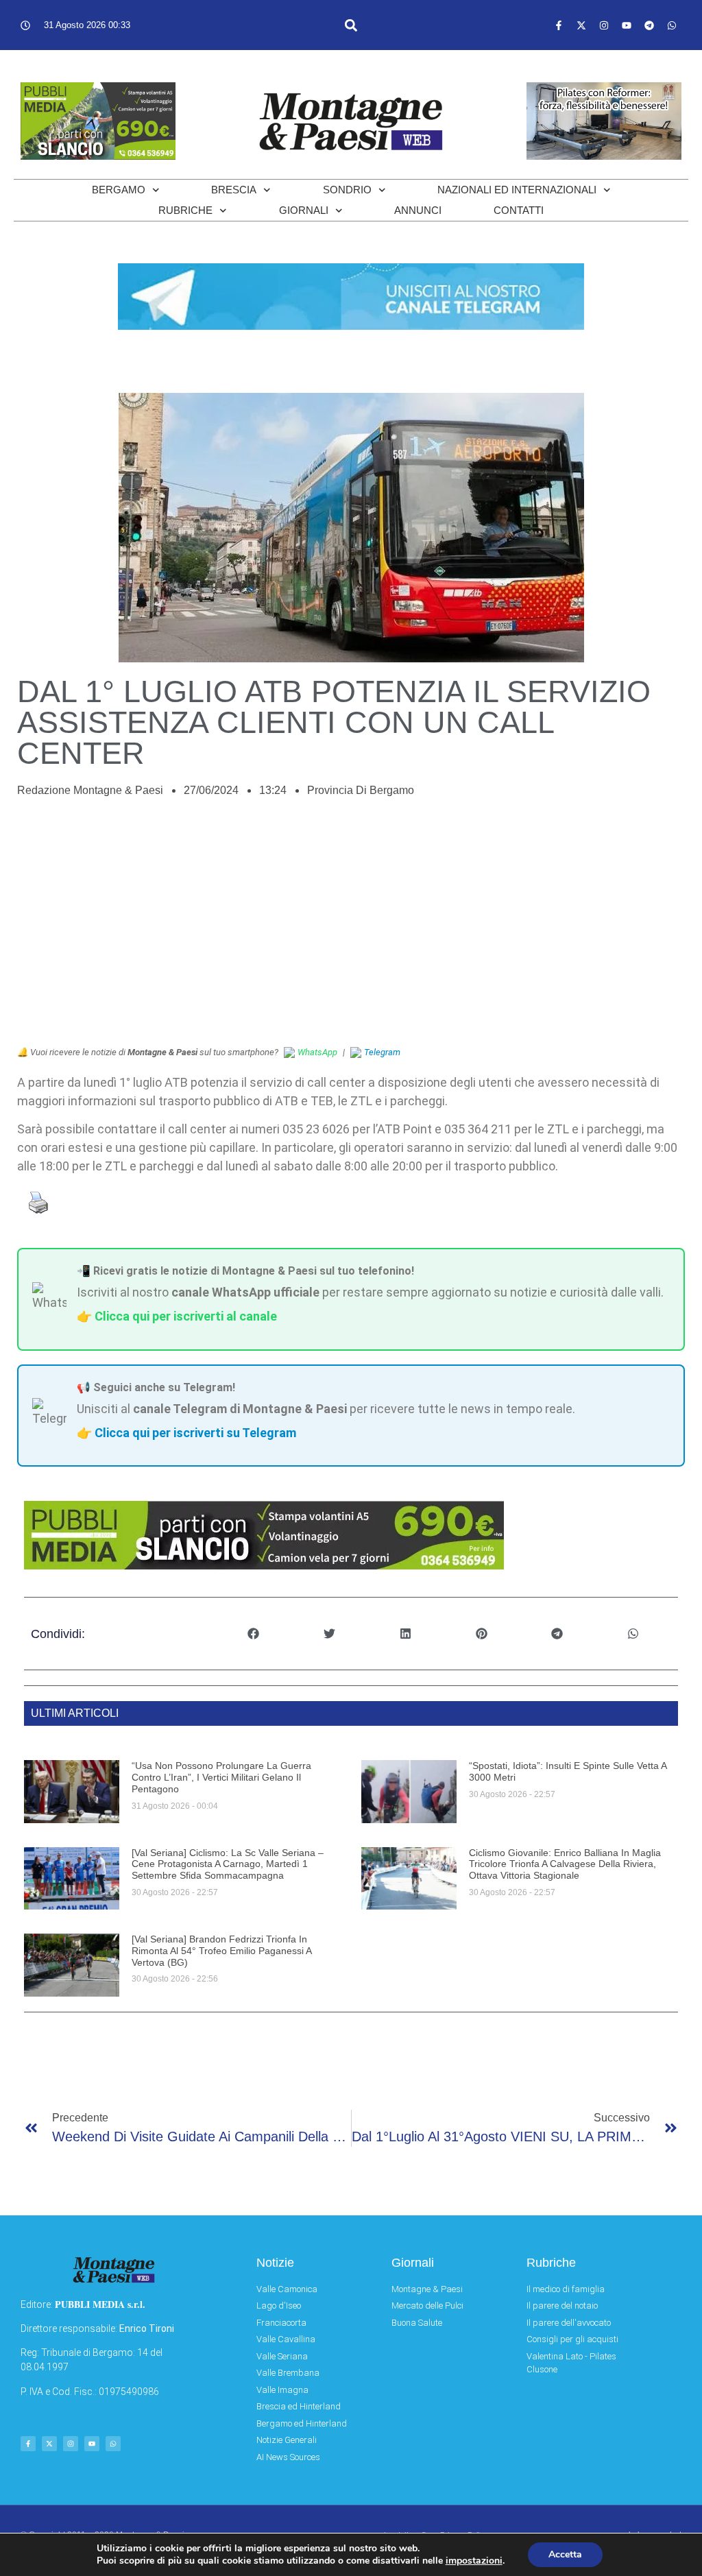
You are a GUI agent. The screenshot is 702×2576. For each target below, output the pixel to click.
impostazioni (474, 2561)
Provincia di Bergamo (361, 790)
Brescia (234, 190)
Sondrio (347, 190)
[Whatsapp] (672, 25)
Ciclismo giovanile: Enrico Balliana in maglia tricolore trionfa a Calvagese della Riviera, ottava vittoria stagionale (565, 1864)
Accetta (565, 2554)
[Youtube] (627, 25)
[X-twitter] (581, 25)
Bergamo (119, 190)
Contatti (519, 210)
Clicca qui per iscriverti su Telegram (195, 1433)
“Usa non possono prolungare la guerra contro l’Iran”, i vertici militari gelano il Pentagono (221, 1777)
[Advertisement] (351, 929)
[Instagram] (604, 25)
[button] (351, 25)
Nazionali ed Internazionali (517, 190)
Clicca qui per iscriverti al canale (186, 1316)
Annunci (418, 210)
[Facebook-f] (559, 25)
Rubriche (185, 210)
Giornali (304, 210)
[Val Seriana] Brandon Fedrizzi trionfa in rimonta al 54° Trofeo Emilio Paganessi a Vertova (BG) (221, 1951)
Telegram (382, 1052)
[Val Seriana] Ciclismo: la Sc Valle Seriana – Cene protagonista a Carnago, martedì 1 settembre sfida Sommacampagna (228, 1864)
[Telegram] (649, 25)
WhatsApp (317, 1052)
